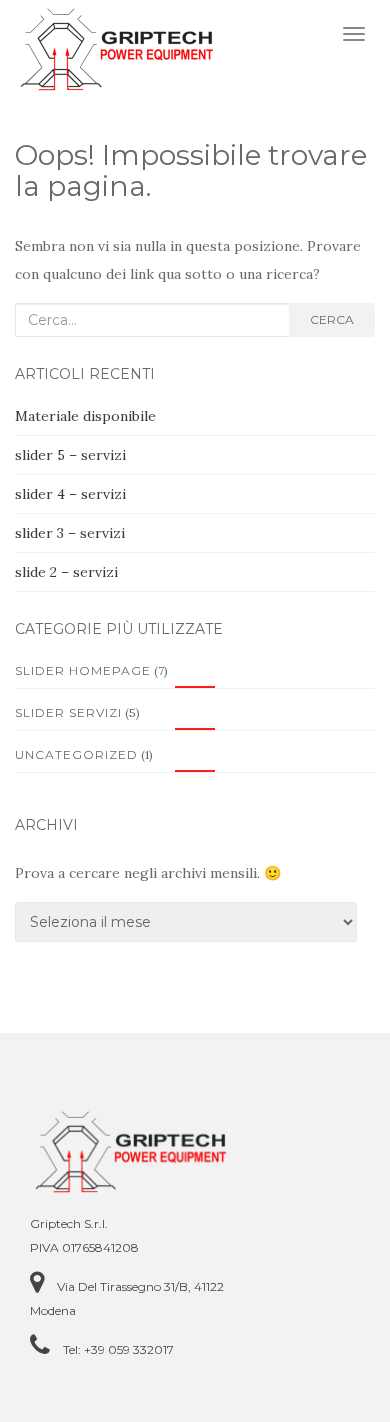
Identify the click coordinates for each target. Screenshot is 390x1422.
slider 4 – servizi (70, 494)
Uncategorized (76, 754)
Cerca (332, 319)
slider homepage (83, 670)
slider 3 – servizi (70, 533)
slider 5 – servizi (70, 455)
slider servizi (68, 712)
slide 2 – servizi (66, 572)
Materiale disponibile (85, 416)
